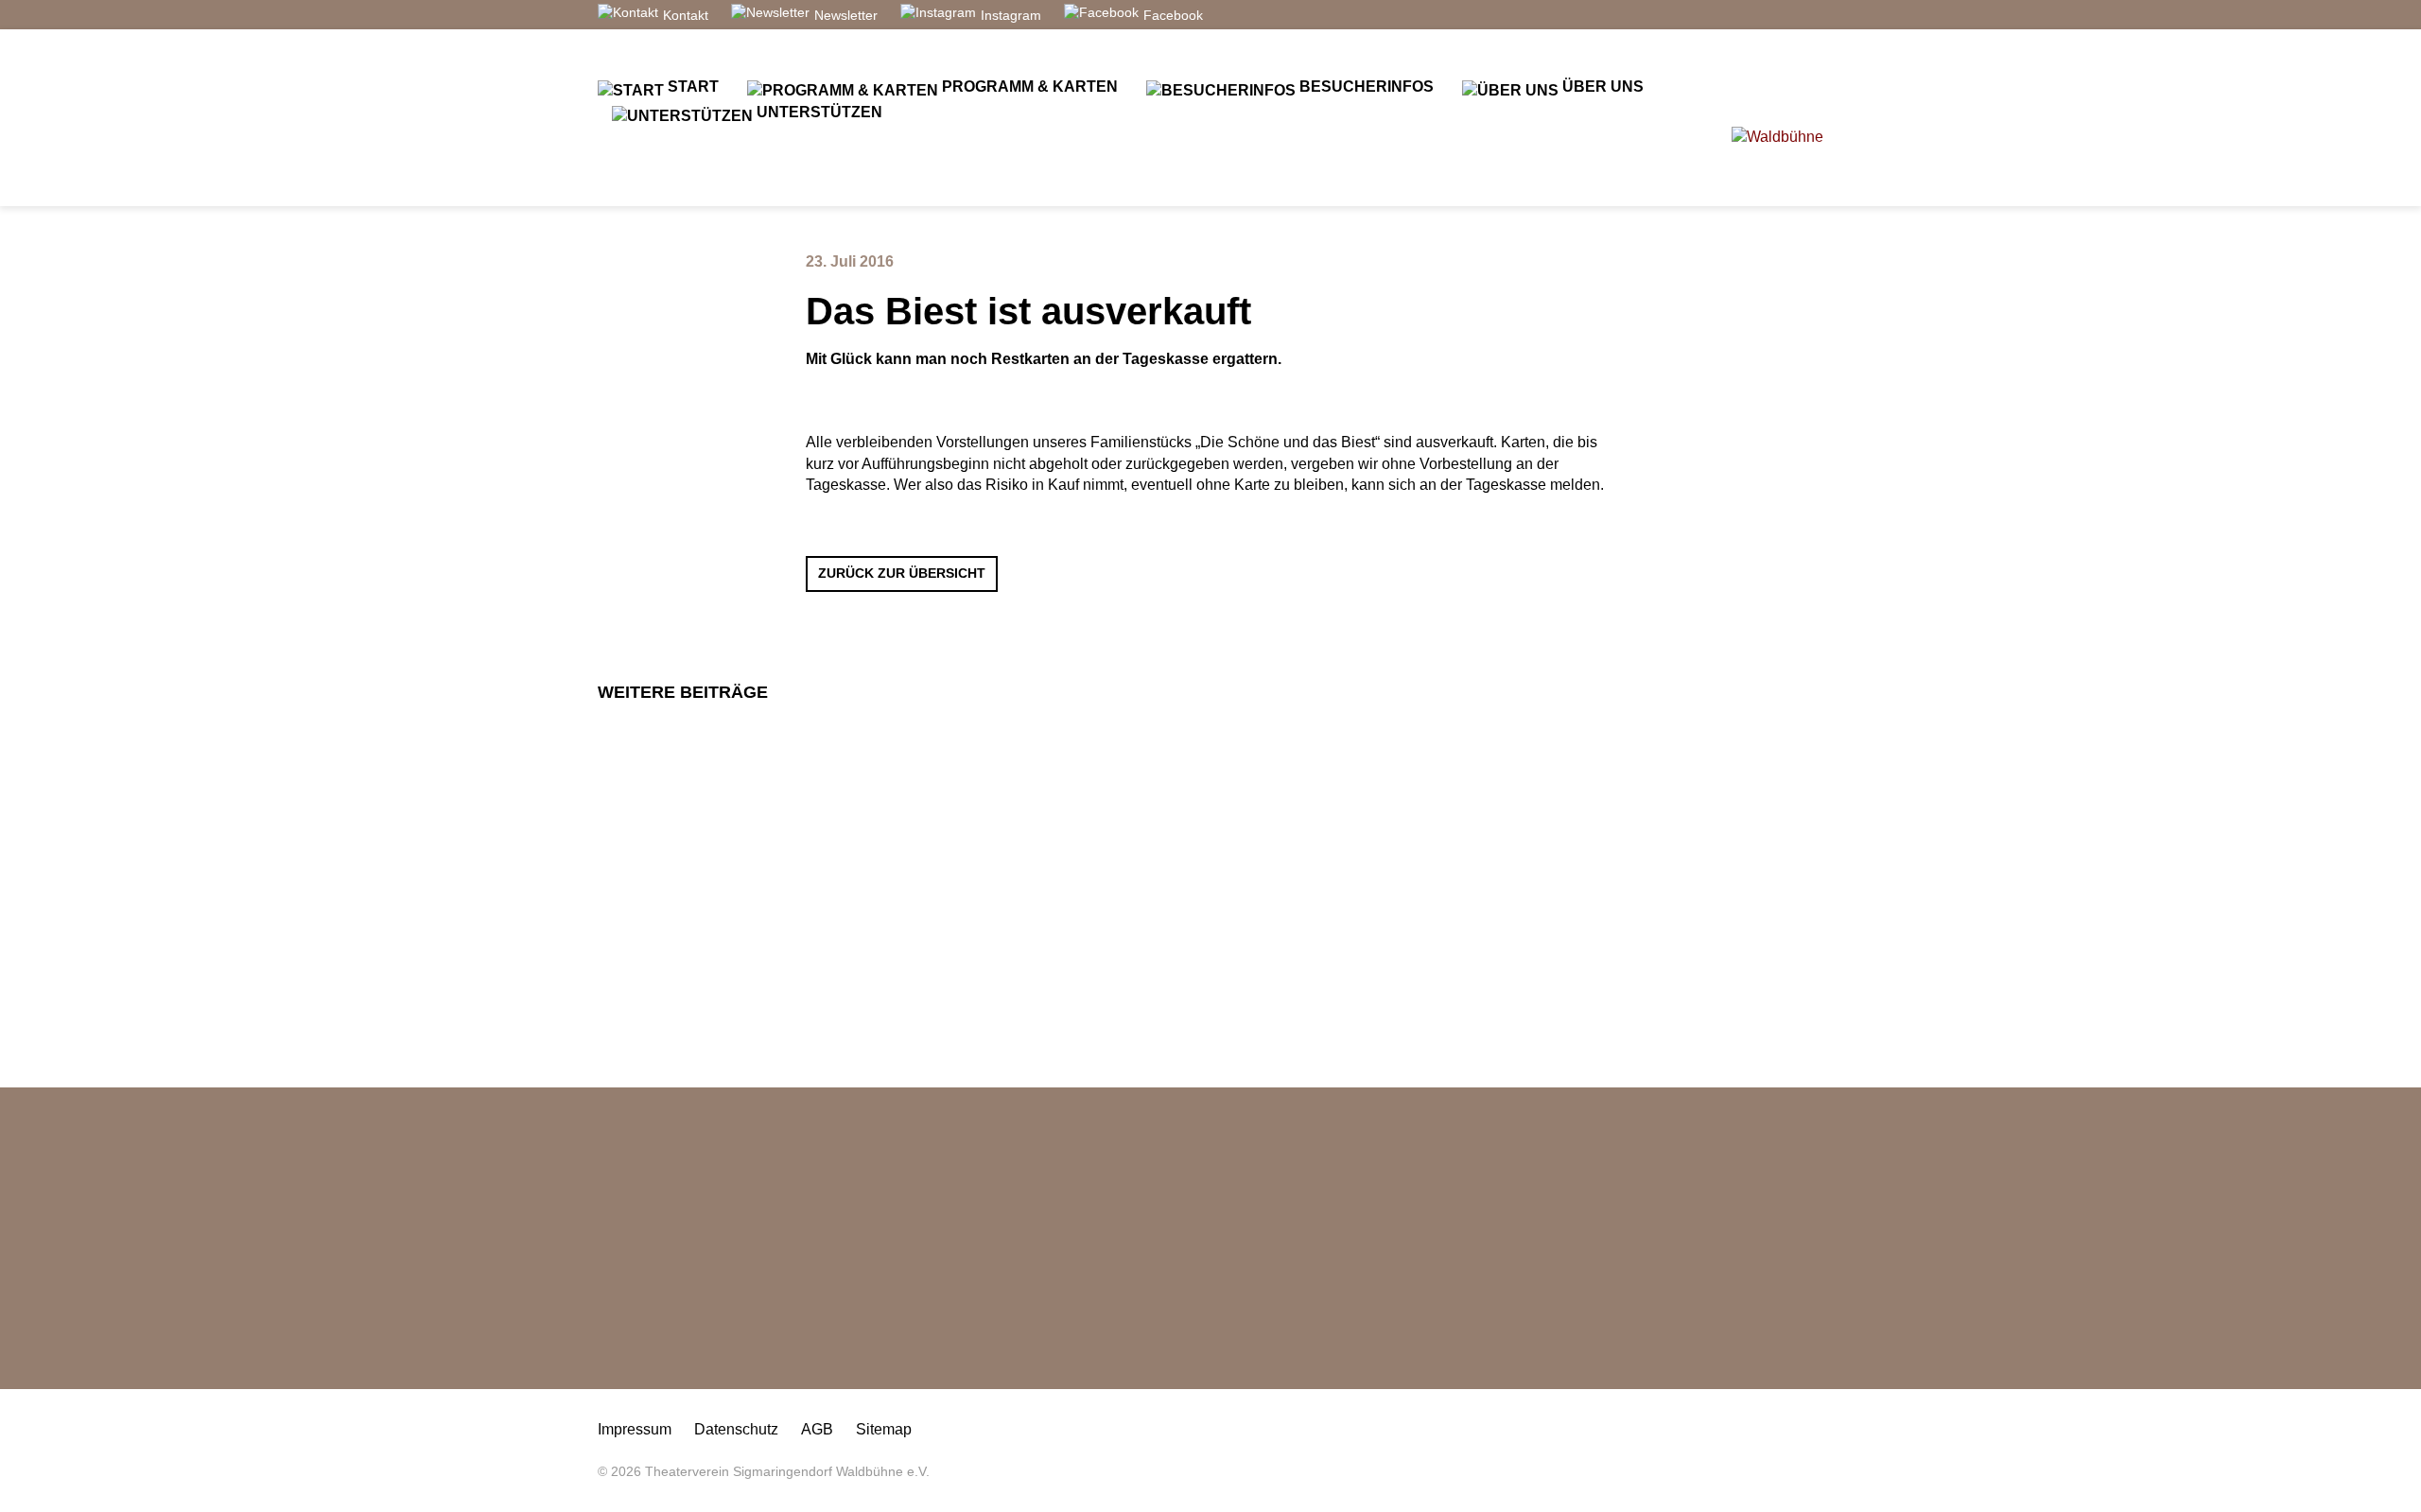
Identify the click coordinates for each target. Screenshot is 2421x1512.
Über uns (1601, 87)
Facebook (1173, 15)
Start (691, 87)
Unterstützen (818, 112)
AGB (817, 1429)
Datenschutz (736, 1429)
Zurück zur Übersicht (902, 573)
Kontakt (686, 15)
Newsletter (846, 15)
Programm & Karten (1028, 87)
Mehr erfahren (927, 931)
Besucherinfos (1365, 87)
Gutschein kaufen (678, 1357)
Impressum (635, 1429)
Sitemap (884, 1429)
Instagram (1011, 15)
